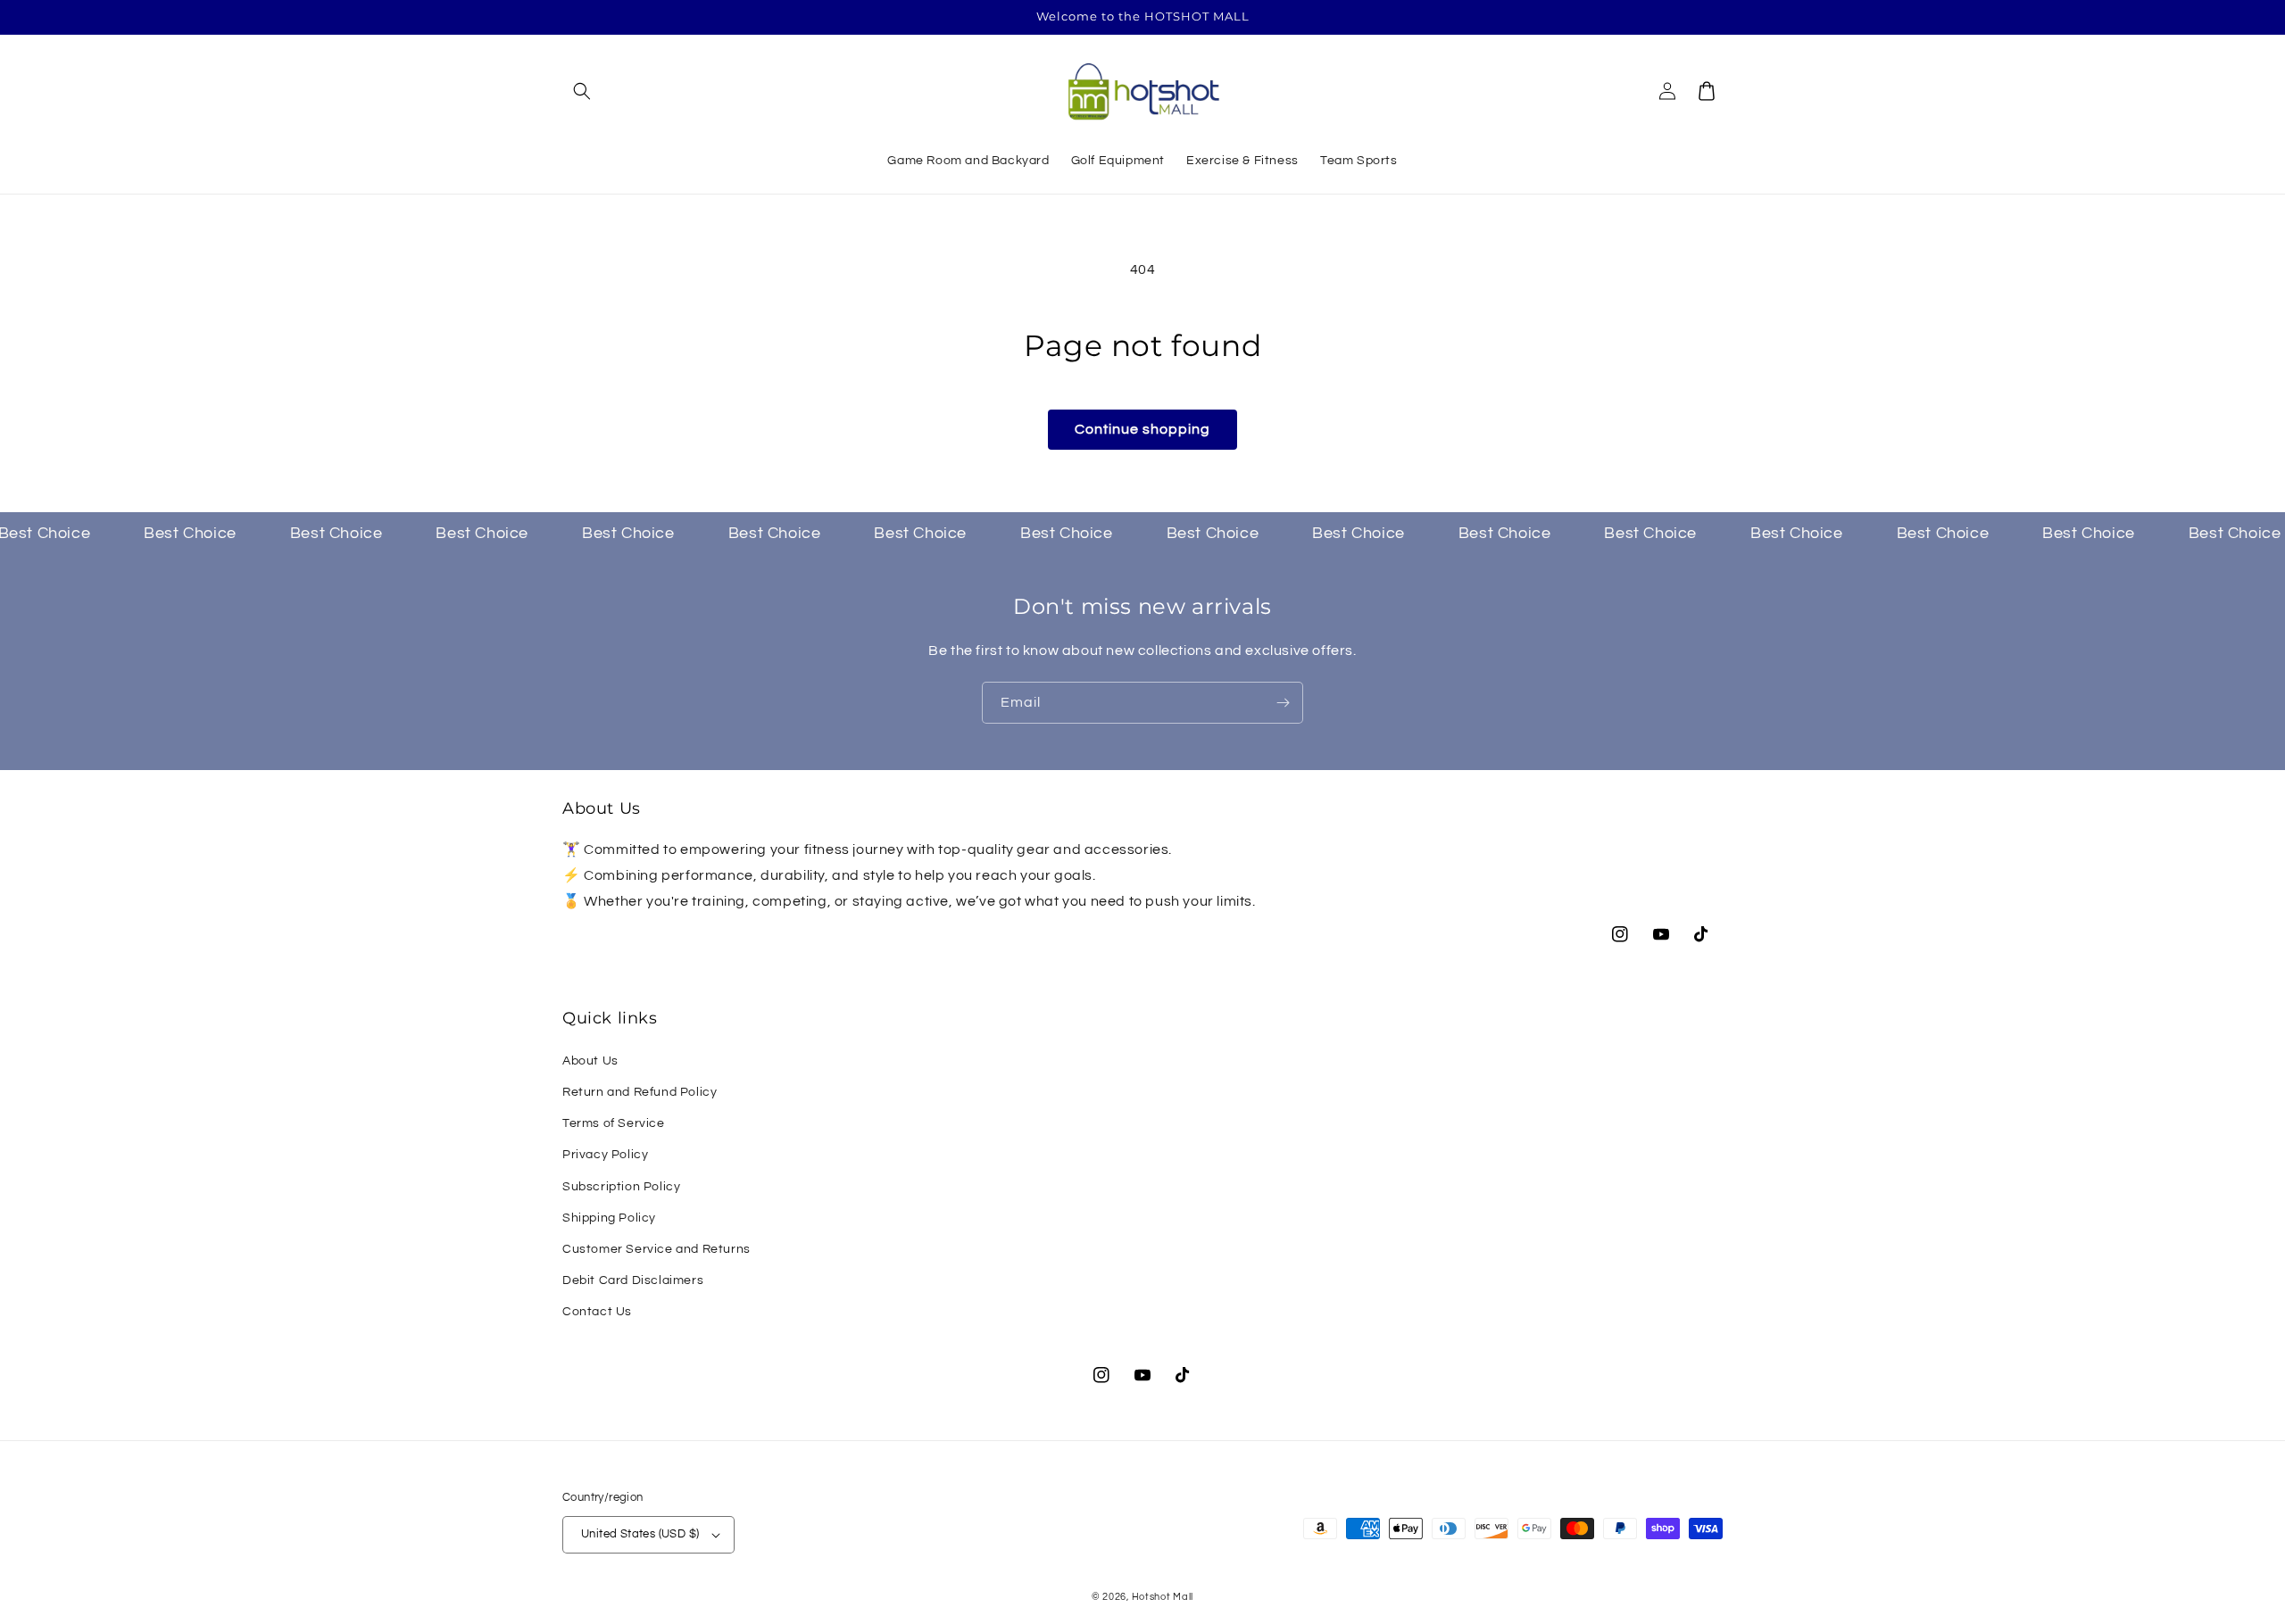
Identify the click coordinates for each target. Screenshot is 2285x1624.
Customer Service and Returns (656, 1249)
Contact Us (597, 1312)
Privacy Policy (605, 1155)
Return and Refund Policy (640, 1092)
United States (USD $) (640, 1534)
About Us (590, 1061)
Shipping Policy (609, 1218)
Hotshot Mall (1163, 1597)
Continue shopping (1142, 429)
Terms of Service (614, 1123)
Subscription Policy (621, 1187)
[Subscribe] (1283, 703)
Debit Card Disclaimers (633, 1280)
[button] (582, 91)
